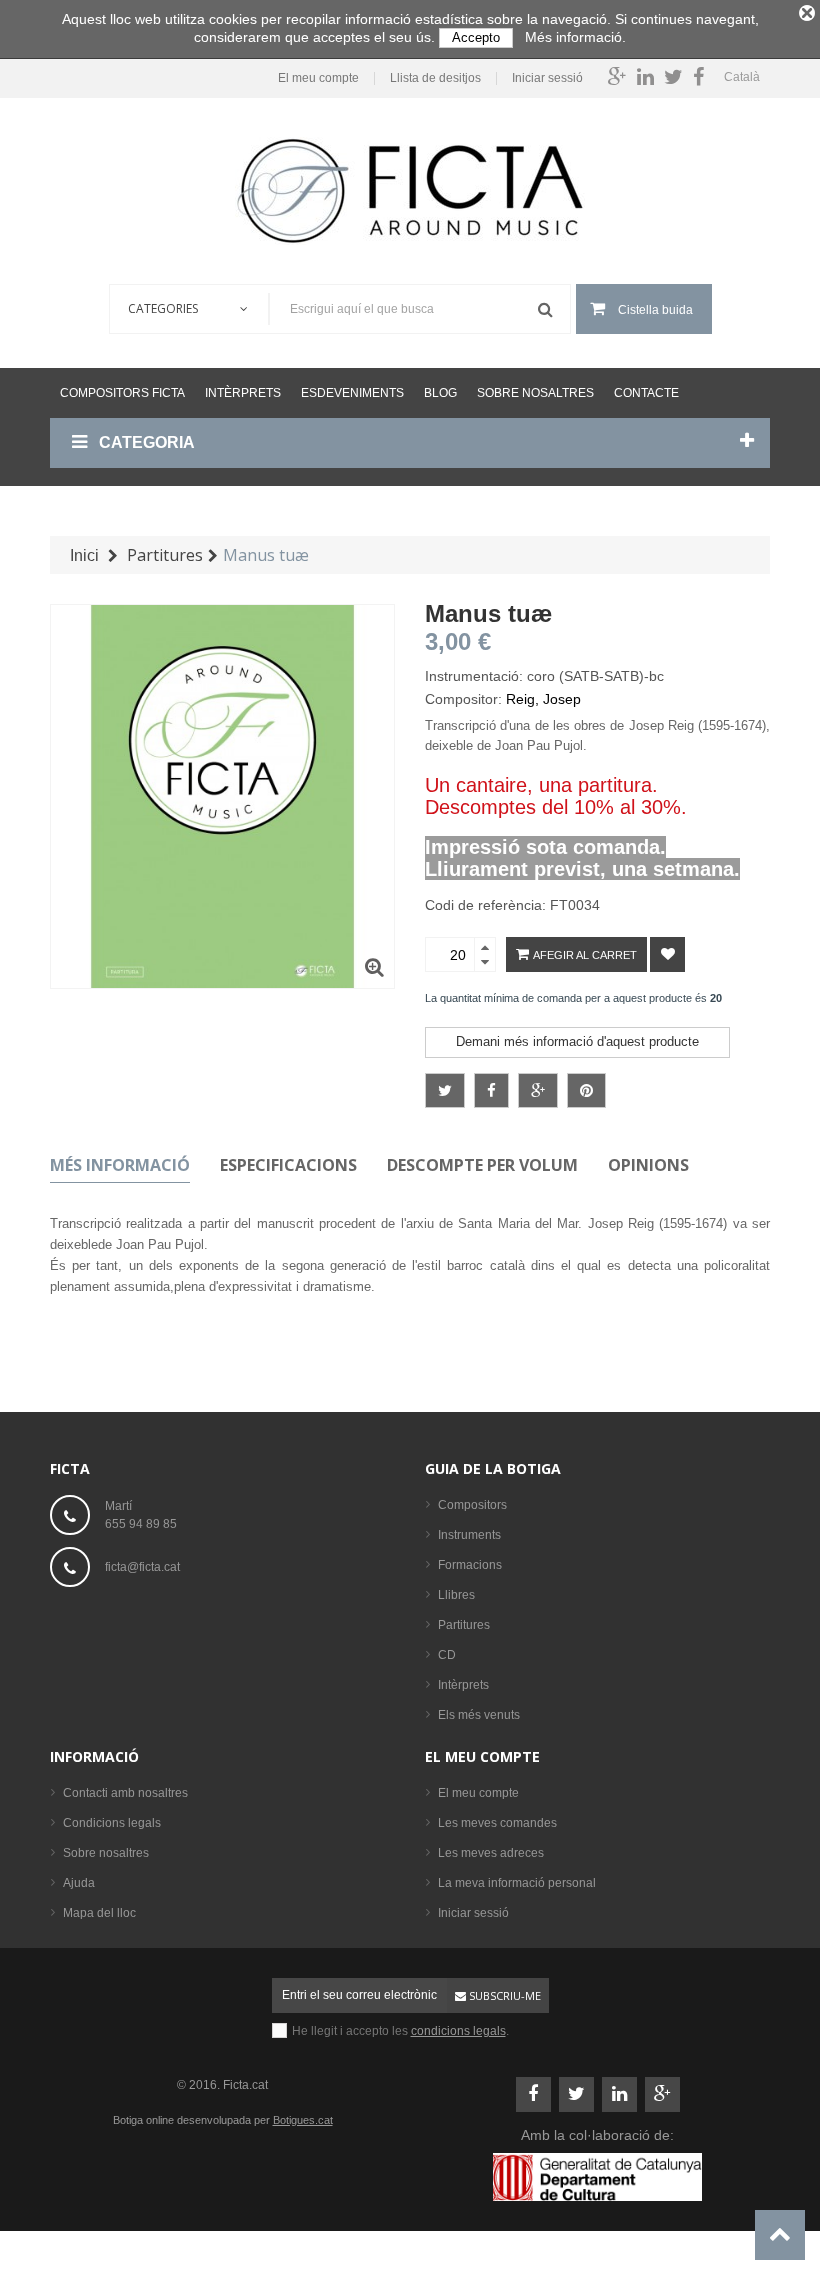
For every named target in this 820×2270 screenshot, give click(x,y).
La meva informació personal (517, 1883)
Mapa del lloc (99, 1913)
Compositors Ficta (122, 393)
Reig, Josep (543, 699)
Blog (440, 393)
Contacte (646, 393)
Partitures (464, 1625)
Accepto (476, 37)
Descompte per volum (482, 1165)
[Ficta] (410, 191)
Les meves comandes (497, 1823)
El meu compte (318, 78)
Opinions (648, 1165)
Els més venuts (479, 1715)
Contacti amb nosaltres (125, 1793)
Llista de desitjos (435, 78)
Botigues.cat (303, 2120)
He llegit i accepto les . (400, 2031)
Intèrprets (243, 393)
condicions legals (458, 2031)
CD (447, 1655)
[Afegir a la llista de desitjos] (667, 954)
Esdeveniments (352, 393)
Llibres (456, 1595)
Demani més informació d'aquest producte (577, 1041)
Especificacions (288, 1165)
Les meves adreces (491, 1853)
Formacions (470, 1565)
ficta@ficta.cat (142, 1567)
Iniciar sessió (547, 78)
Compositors (472, 1505)
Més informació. (575, 37)
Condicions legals (112, 1823)
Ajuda (79, 1883)
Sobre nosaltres (535, 393)
